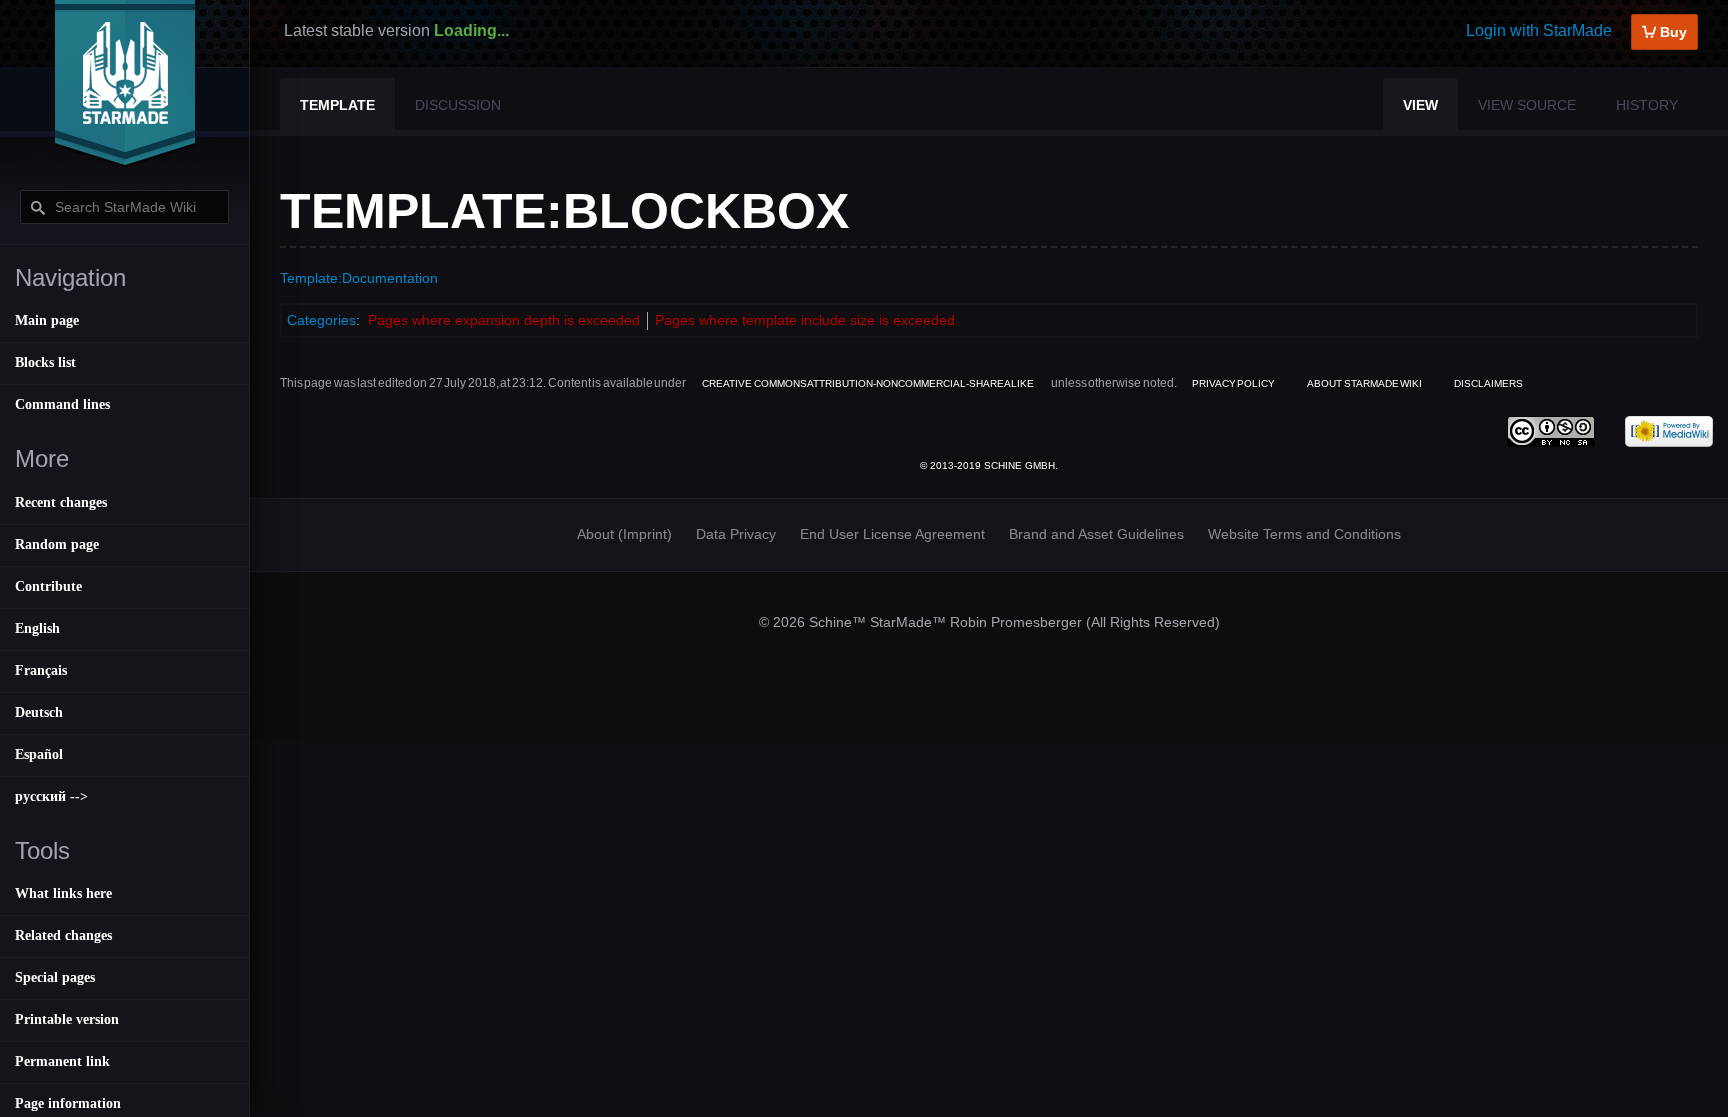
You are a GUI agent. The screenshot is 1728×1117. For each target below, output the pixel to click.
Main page (47, 320)
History (1647, 105)
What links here (63, 893)
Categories (321, 320)
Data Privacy (736, 534)
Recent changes (61, 502)
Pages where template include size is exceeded (805, 320)
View (1420, 105)
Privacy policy (1233, 383)
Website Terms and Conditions (1304, 534)
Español (39, 754)
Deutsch (39, 712)
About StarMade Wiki (1364, 383)
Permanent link (62, 1061)
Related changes (63, 935)
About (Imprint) (624, 534)
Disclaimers (1488, 383)
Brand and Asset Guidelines (1096, 534)
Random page (57, 544)
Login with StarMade (1539, 30)
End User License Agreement (892, 534)
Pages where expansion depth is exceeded (504, 320)
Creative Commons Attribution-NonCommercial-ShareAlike (868, 383)
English (37, 628)
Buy (1671, 32)
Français (41, 670)
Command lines (62, 404)
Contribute (48, 586)
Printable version (67, 1019)
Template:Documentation (359, 278)
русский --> (51, 796)
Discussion (458, 105)
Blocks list (45, 362)
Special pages (55, 977)
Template (337, 105)
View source (1527, 105)
